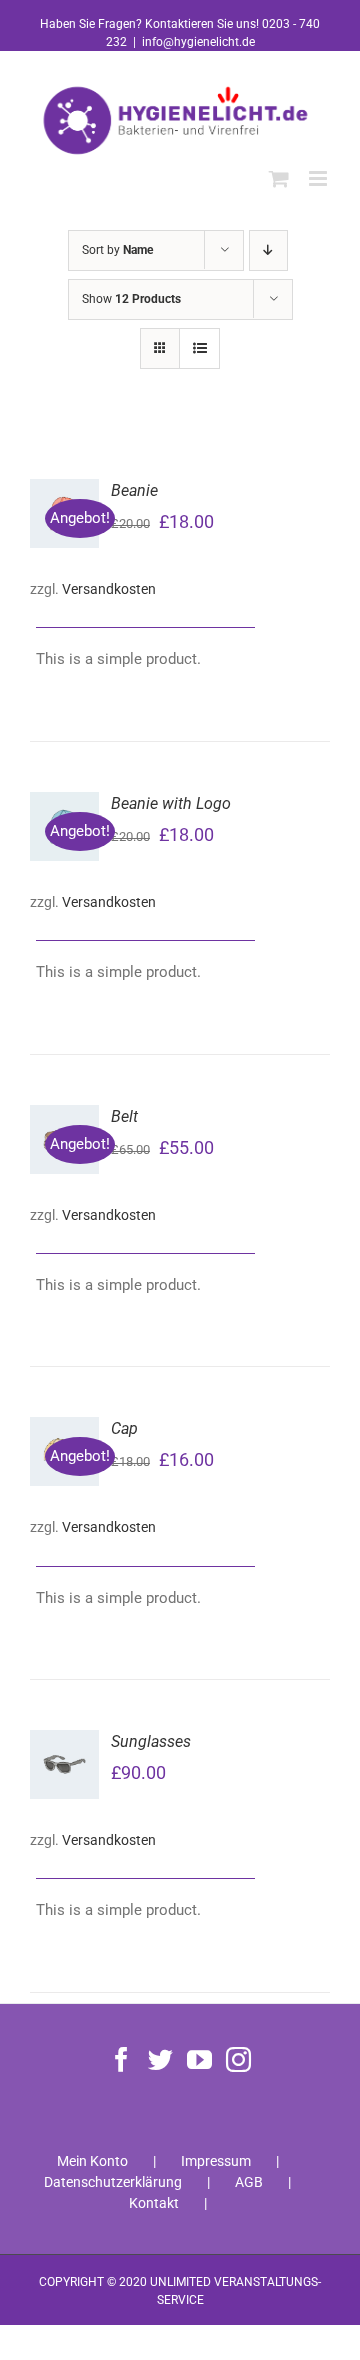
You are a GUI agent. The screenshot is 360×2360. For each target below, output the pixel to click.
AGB (249, 2182)
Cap (124, 1428)
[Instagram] (238, 2059)
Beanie (134, 490)
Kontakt (154, 2203)
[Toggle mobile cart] (279, 178)
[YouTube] (199, 2059)
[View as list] (199, 348)
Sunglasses (151, 1741)
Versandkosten (109, 589)
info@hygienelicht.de (198, 42)
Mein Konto (92, 2161)
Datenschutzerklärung (113, 2182)
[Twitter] (160, 2059)
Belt (124, 1116)
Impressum (216, 2161)
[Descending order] (268, 250)
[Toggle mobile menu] (319, 178)
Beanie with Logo (171, 803)
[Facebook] (121, 2059)
